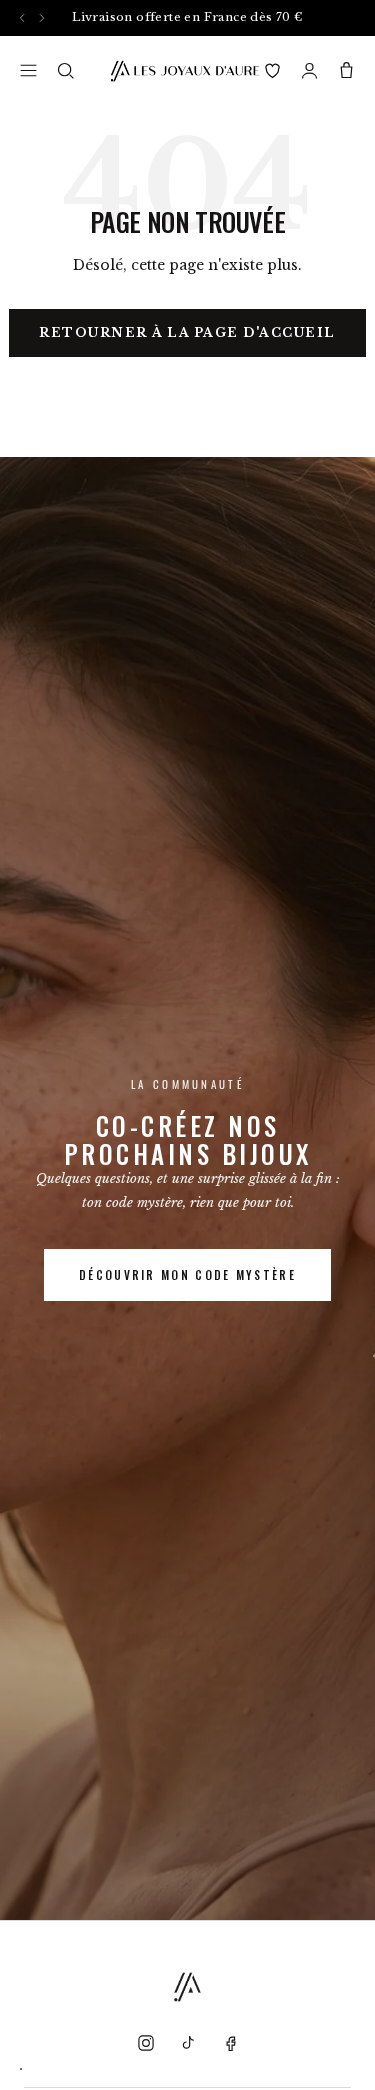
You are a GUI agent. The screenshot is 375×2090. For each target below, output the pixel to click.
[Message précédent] (22, 17)
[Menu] (28, 70)
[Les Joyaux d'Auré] (185, 71)
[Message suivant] (41, 17)
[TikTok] (188, 2043)
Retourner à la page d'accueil (187, 332)
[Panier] (346, 70)
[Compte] (309, 70)
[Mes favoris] (272, 70)
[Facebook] (230, 2043)
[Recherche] (65, 70)
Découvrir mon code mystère (187, 1274)
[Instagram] (146, 2043)
